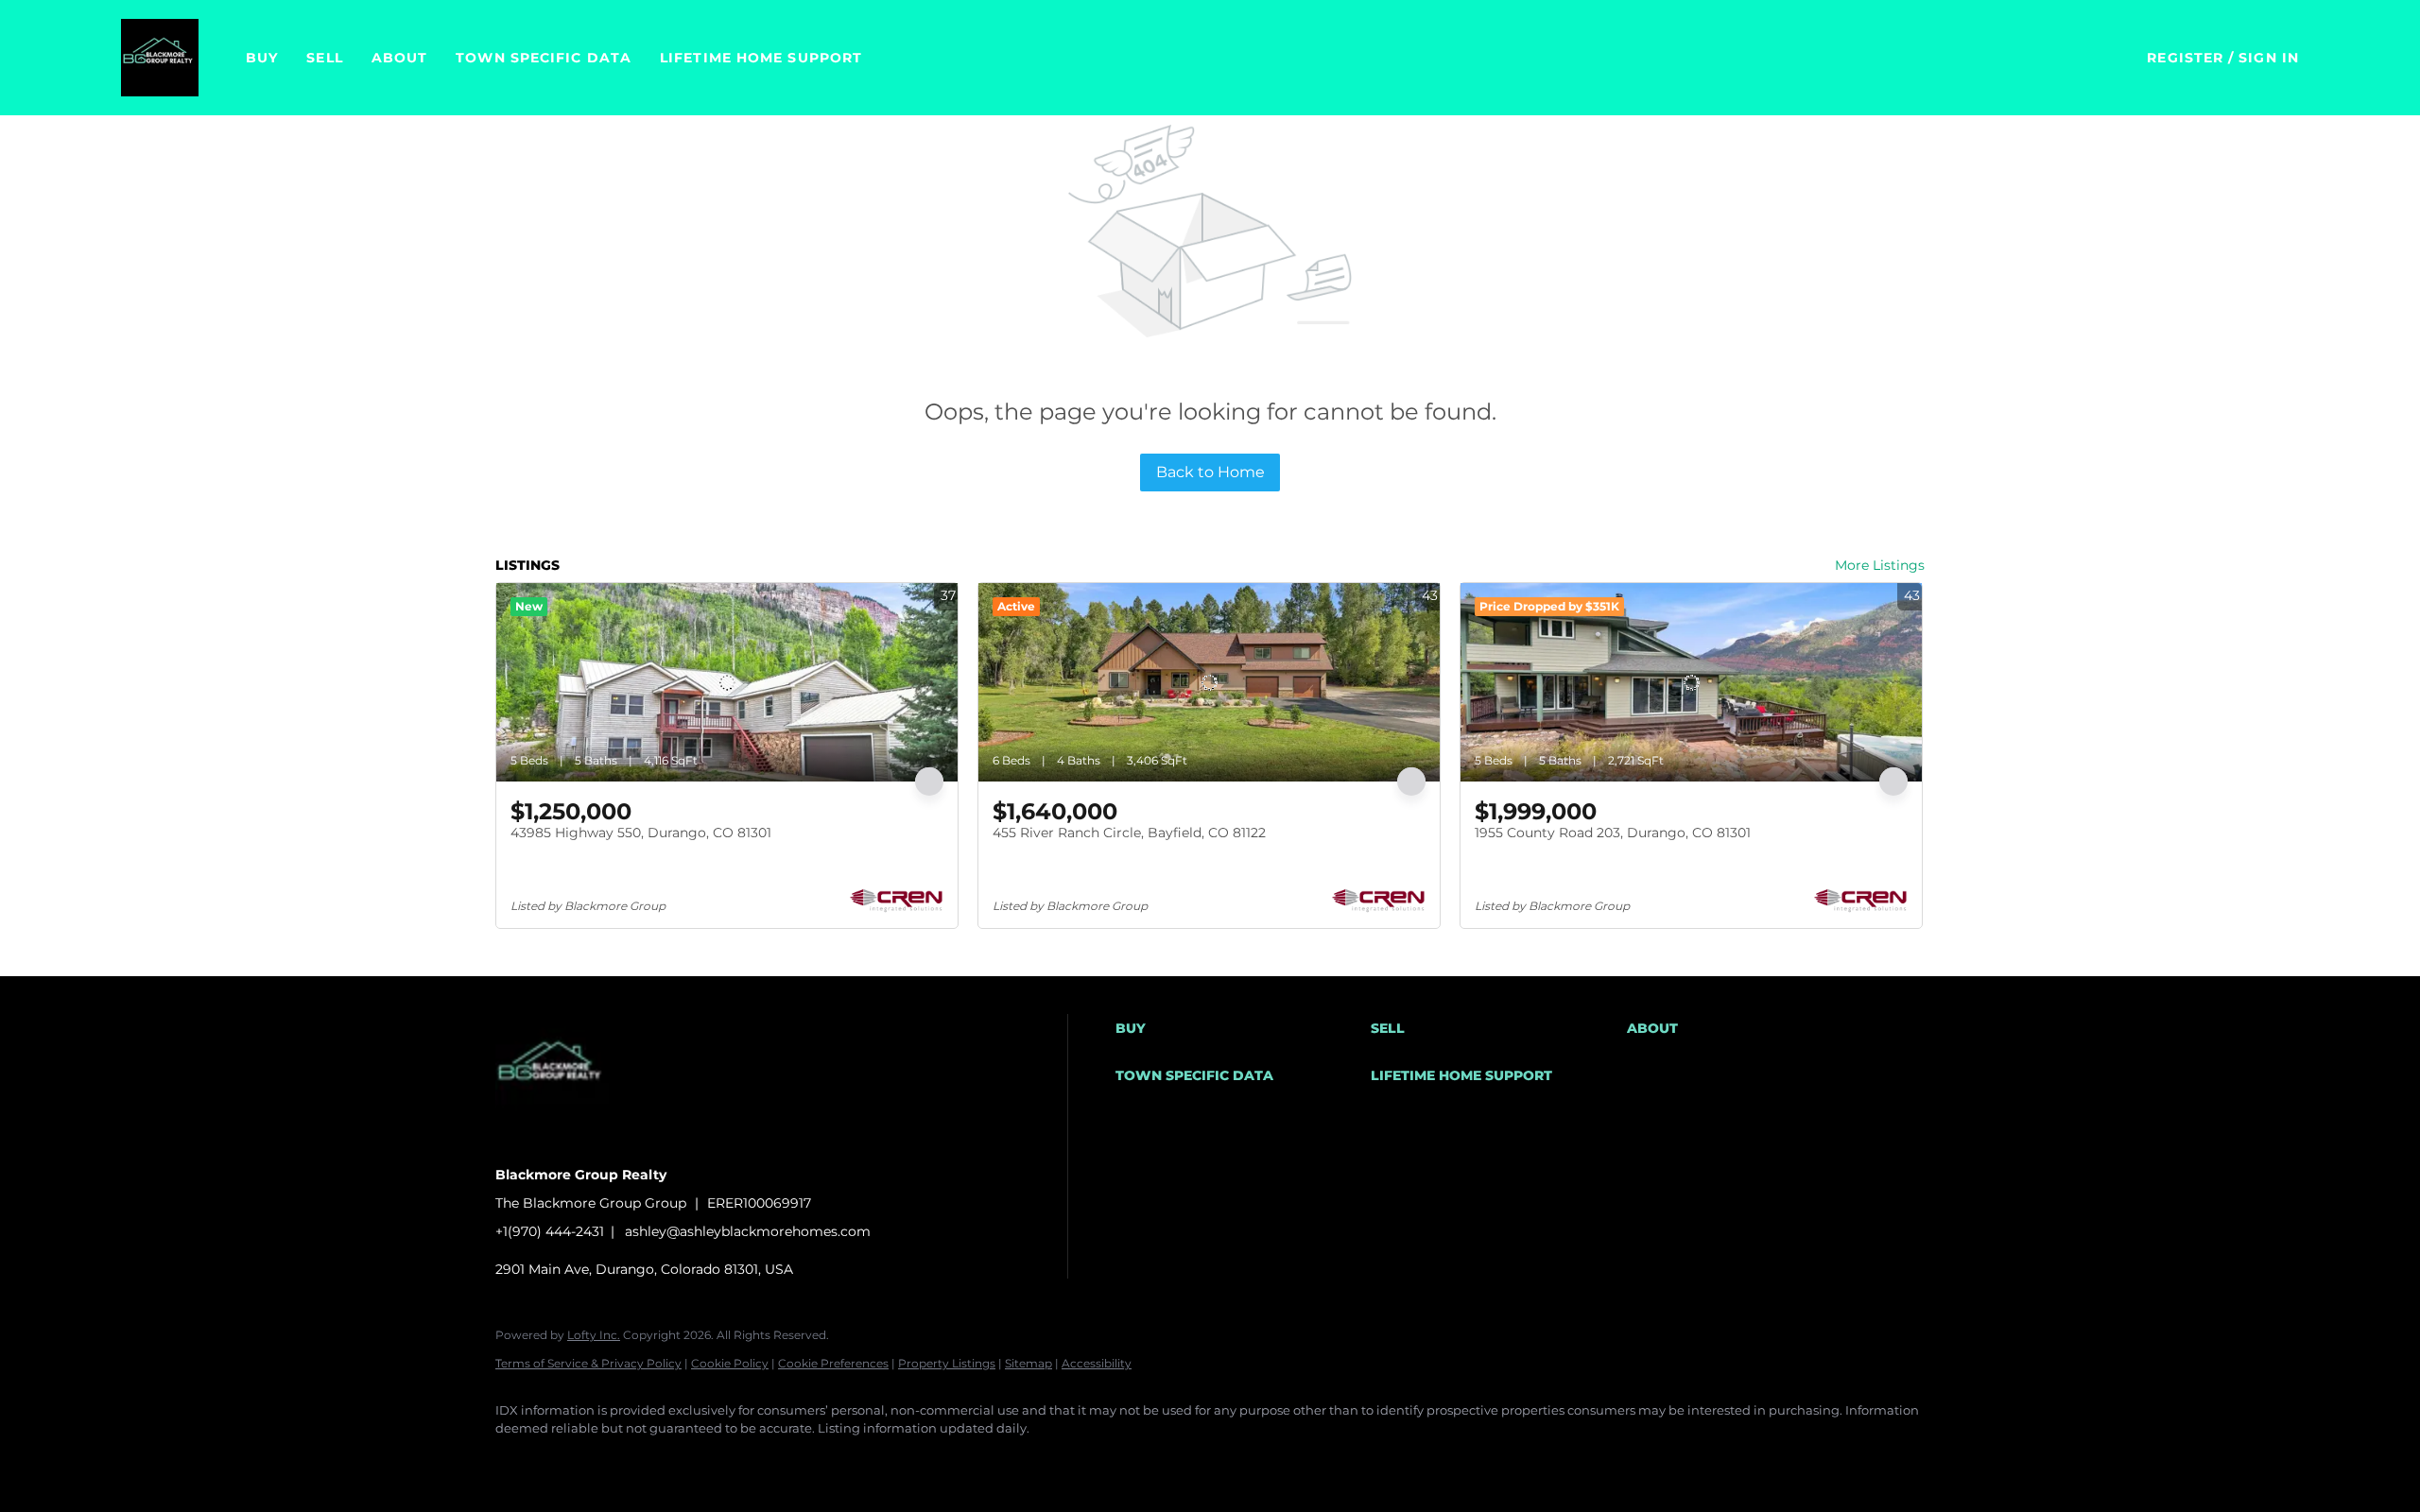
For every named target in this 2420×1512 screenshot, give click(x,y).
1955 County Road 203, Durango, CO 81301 (1613, 833)
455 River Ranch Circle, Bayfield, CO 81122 (1129, 833)
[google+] (792, 1461)
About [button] (400, 58)
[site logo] (566, 1142)
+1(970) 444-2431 (550, 1231)
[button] (160, 58)
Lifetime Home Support (761, 58)
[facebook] (518, 1461)
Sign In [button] (2269, 58)
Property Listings (947, 1363)
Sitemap (1028, 1363)
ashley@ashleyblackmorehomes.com (748, 1231)
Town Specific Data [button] (544, 58)
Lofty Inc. (594, 1335)
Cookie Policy (730, 1363)
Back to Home (1210, 472)
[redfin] (847, 1461)
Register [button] (2185, 58)
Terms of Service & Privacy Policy (588, 1363)
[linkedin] (573, 1461)
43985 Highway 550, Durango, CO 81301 (641, 833)
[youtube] (737, 1461)
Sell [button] (324, 58)
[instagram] (683, 1461)
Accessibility (1097, 1363)
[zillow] (628, 1461)
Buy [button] (262, 58)
